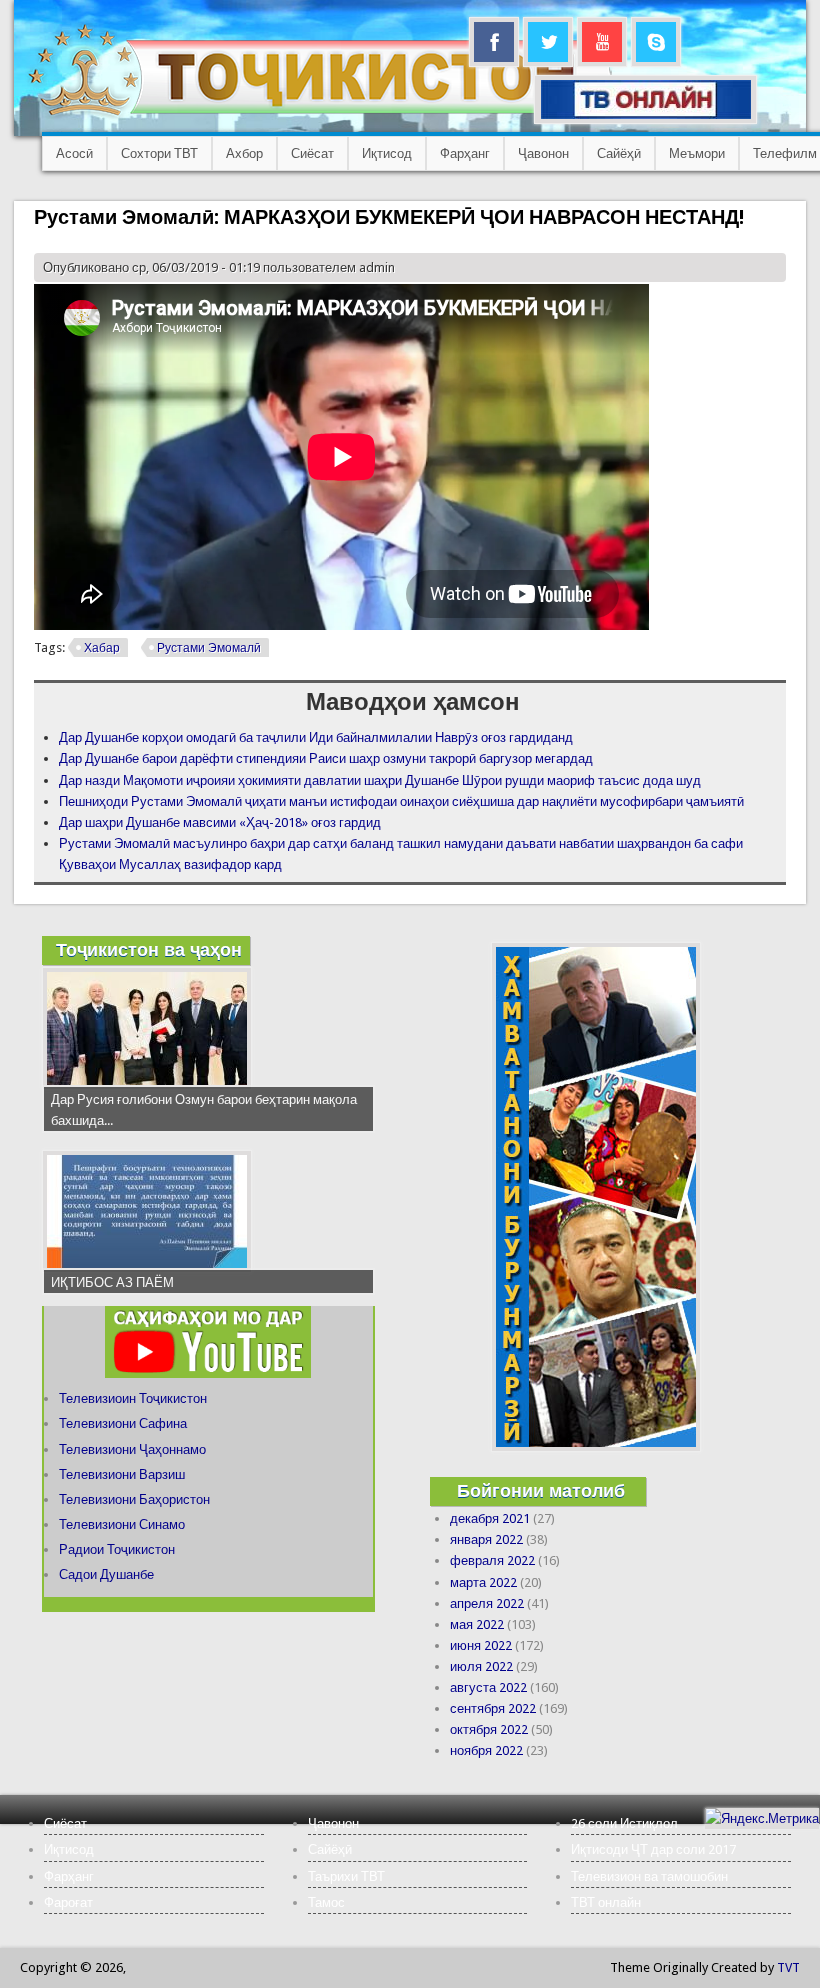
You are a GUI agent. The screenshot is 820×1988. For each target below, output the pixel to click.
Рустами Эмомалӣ (209, 648)
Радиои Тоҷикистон (117, 1549)
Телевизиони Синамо (122, 1524)
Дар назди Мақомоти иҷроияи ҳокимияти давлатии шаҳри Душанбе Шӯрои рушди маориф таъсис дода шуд (380, 780)
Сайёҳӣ (619, 153)
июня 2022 (481, 1645)
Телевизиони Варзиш (122, 1474)
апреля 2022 (487, 1603)
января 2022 (486, 1539)
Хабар (102, 648)
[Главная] (319, 115)
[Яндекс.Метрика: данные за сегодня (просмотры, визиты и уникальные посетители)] (762, 1818)
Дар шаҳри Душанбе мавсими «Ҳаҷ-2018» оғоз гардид (220, 822)
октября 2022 (489, 1729)
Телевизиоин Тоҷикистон (133, 1398)
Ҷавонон (543, 153)
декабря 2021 (490, 1518)
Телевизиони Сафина (123, 1423)
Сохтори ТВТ (159, 153)
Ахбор (244, 153)
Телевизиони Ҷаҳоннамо (132, 1449)
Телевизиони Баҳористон (134, 1499)
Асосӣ (74, 153)
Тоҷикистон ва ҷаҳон (149, 949)
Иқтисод (387, 153)
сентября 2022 (493, 1708)
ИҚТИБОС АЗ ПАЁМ (112, 1282)
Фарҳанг (465, 153)
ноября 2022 (486, 1750)
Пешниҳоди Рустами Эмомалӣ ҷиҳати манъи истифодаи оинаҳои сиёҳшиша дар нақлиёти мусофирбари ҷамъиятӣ (401, 801)
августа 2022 (488, 1687)
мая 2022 (477, 1624)
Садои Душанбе (106, 1574)
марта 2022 (483, 1582)
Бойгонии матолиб (541, 1490)
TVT (788, 1967)
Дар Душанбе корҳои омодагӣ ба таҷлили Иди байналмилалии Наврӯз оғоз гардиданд (316, 737)
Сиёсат (312, 153)
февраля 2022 (492, 1560)
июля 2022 (481, 1666)
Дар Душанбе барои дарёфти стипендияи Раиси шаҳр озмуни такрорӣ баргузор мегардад (326, 758)
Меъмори (697, 153)
